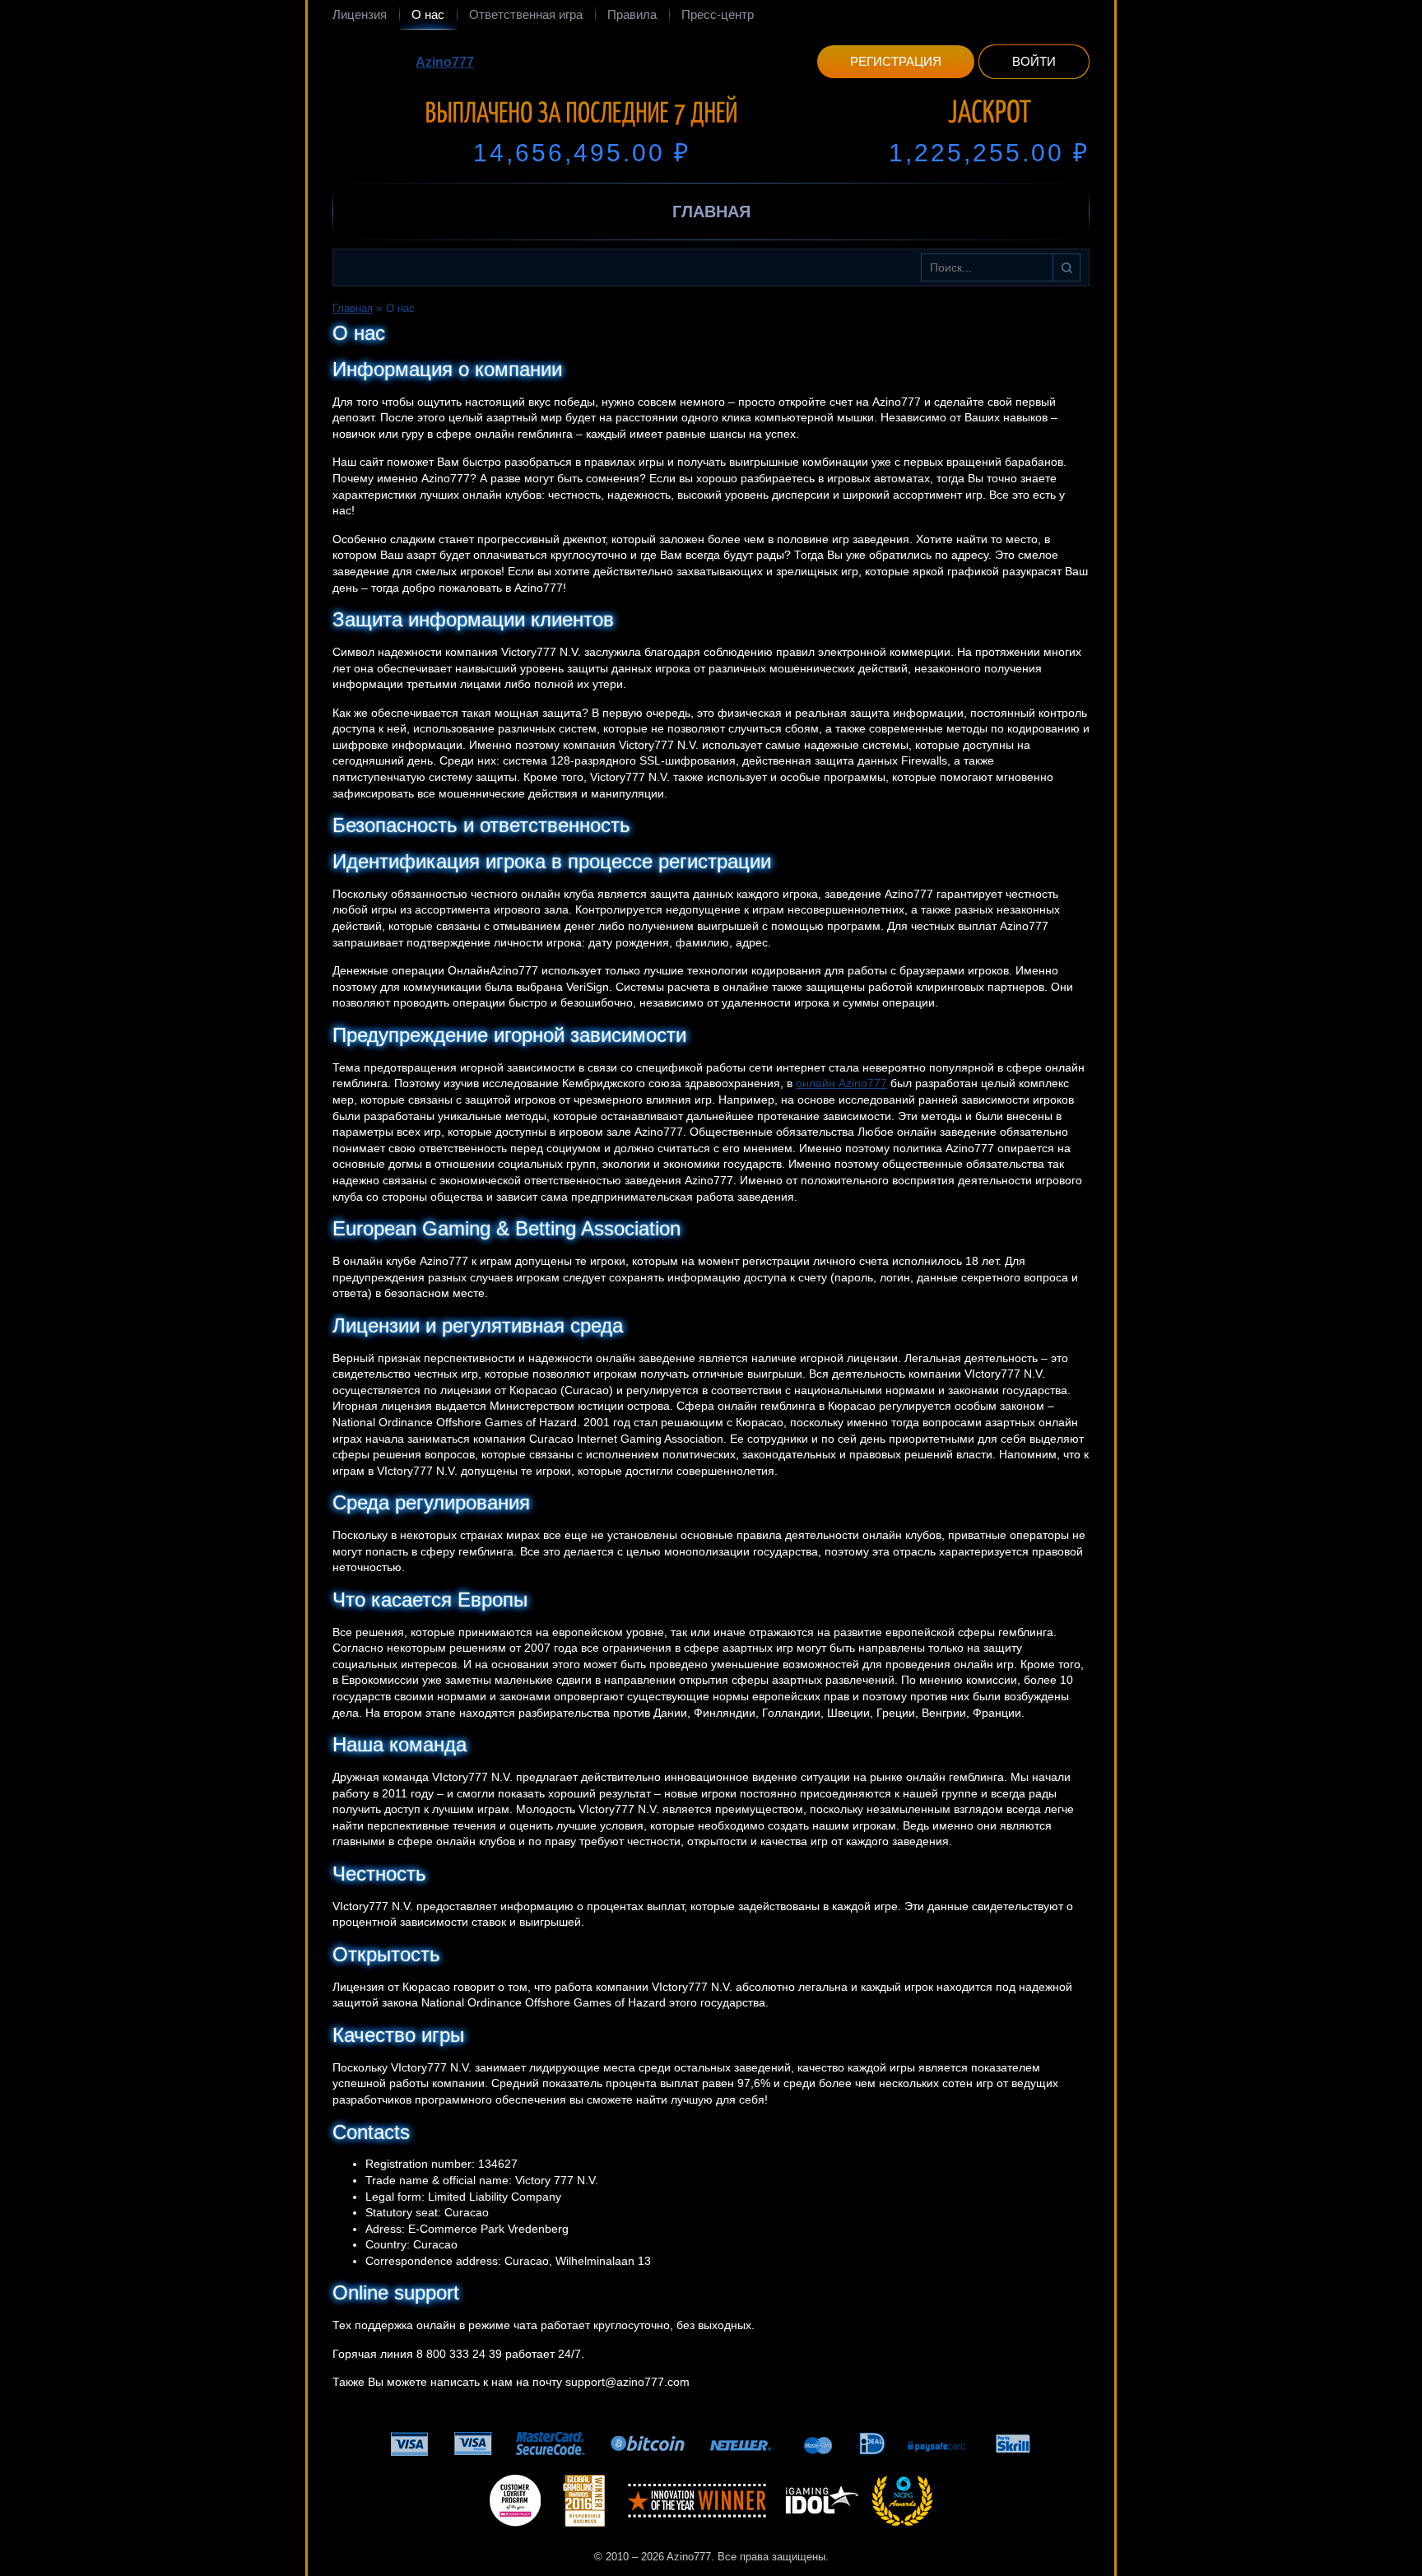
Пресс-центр (718, 14)
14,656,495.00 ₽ (582, 153)
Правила (632, 14)
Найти (1066, 267)
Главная (711, 212)
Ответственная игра (526, 14)
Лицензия (360, 14)
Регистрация (896, 61)
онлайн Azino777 (841, 1083)
